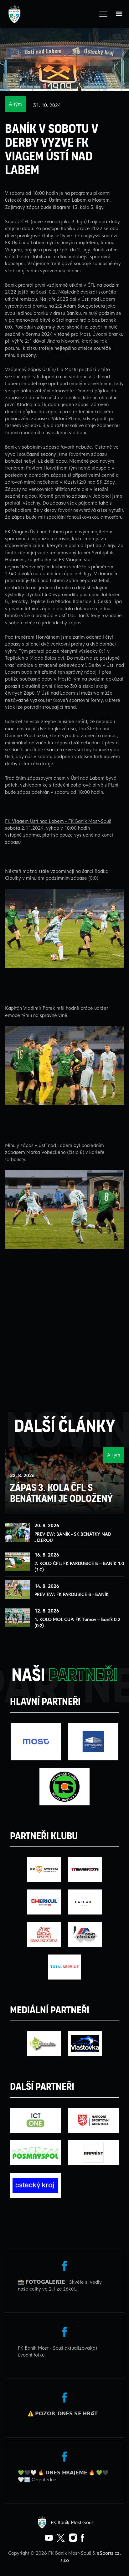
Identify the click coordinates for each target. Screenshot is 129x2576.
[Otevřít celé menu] (103, 14)
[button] (119, 14)
